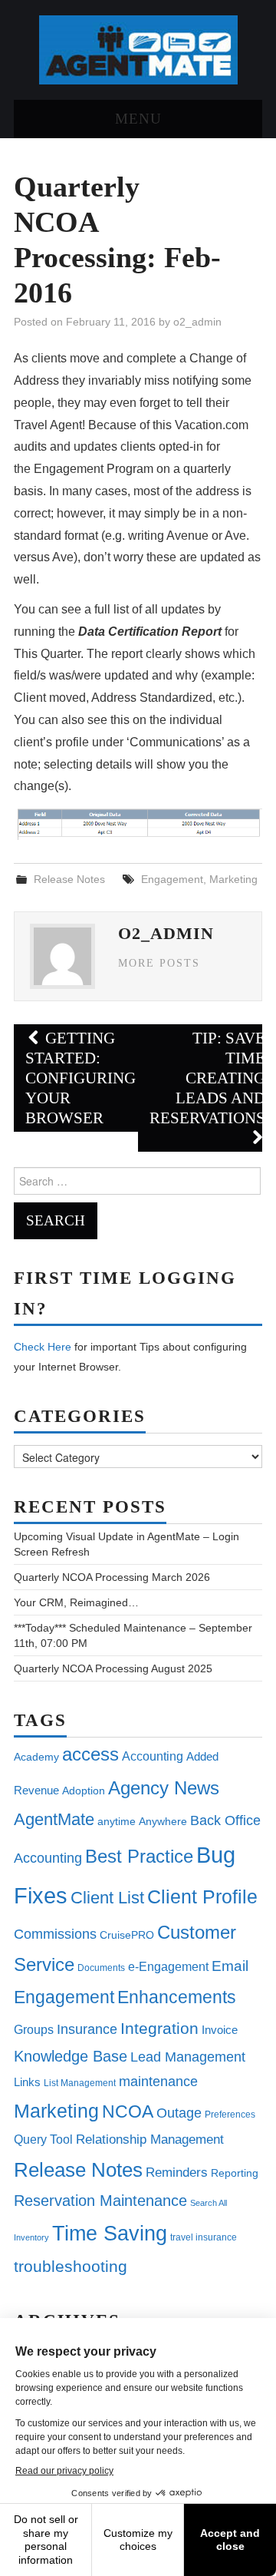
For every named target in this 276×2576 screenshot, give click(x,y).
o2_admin (197, 322)
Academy (36, 1757)
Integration (159, 2028)
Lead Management (188, 2057)
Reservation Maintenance (100, 2201)
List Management (80, 2083)
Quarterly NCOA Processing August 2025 (113, 1668)
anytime (117, 1821)
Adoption (84, 1791)
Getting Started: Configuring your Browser (80, 1078)
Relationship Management (150, 2140)
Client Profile (202, 1897)
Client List (107, 1898)
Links (27, 2082)
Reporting (235, 2173)
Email (230, 1966)
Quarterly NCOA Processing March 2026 (112, 1577)
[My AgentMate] (138, 49)
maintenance (158, 2082)
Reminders (177, 2173)
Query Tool (43, 2139)
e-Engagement (168, 1966)
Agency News (164, 1788)
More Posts (159, 963)
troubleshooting (71, 2267)
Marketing (233, 879)
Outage (179, 2113)
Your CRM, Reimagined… (76, 1602)
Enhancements (177, 1997)
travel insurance (204, 2237)
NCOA (128, 2112)
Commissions (55, 1934)
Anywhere (163, 1821)
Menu (138, 119)
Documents (101, 1968)
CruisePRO (127, 1935)
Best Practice (139, 1856)
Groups (34, 2029)
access (90, 1754)
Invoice (220, 2030)
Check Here (43, 1347)
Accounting (153, 1756)
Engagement (172, 879)
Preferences (230, 2115)
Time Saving (110, 2233)
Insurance (87, 2029)
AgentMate (54, 1819)
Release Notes (69, 879)
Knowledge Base (71, 2056)
